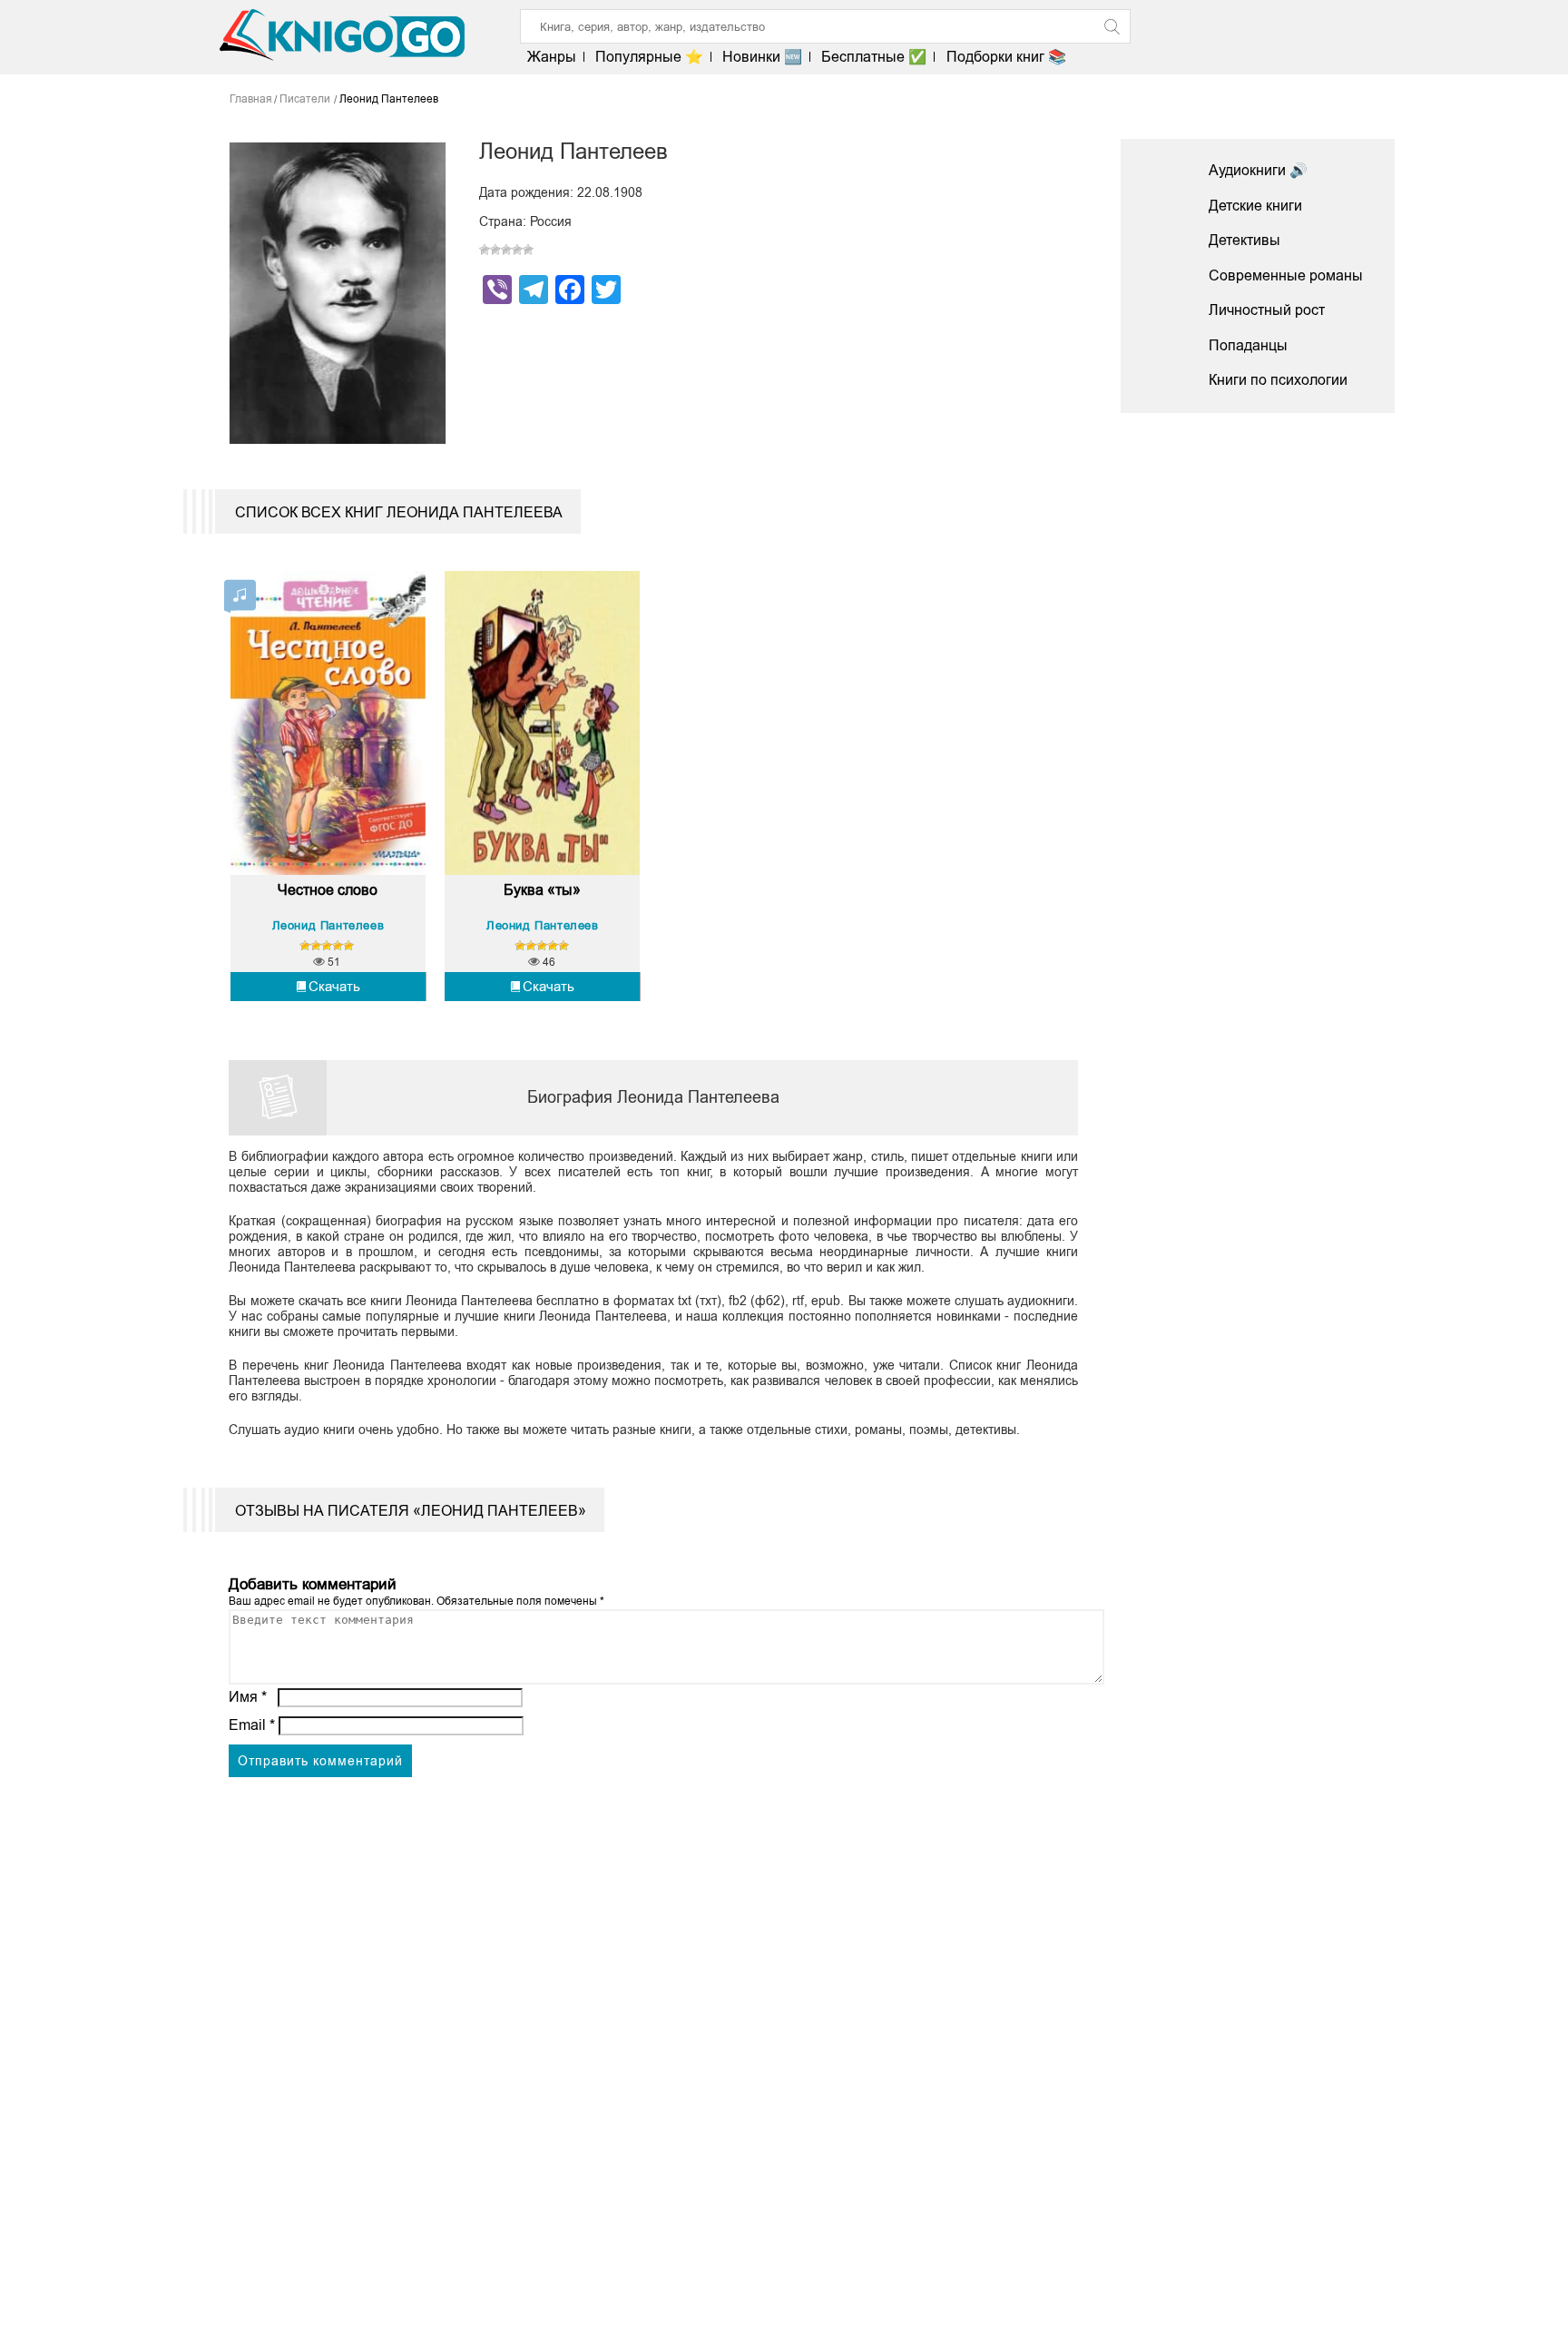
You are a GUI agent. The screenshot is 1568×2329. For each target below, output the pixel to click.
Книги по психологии (1278, 380)
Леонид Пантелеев (328, 925)
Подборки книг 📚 (1006, 57)
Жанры (552, 57)
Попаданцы (1248, 345)
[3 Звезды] (506, 250)
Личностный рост (1267, 310)
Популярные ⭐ (649, 57)
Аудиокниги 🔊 (1258, 170)
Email (252, 1725)
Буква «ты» (542, 890)
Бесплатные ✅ (874, 57)
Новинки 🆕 (762, 57)
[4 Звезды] (517, 250)
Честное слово (328, 890)
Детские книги (1255, 206)
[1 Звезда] (485, 250)
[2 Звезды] (495, 250)
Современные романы (1286, 275)
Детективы (1245, 240)
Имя (248, 1697)
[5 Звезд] (528, 250)
